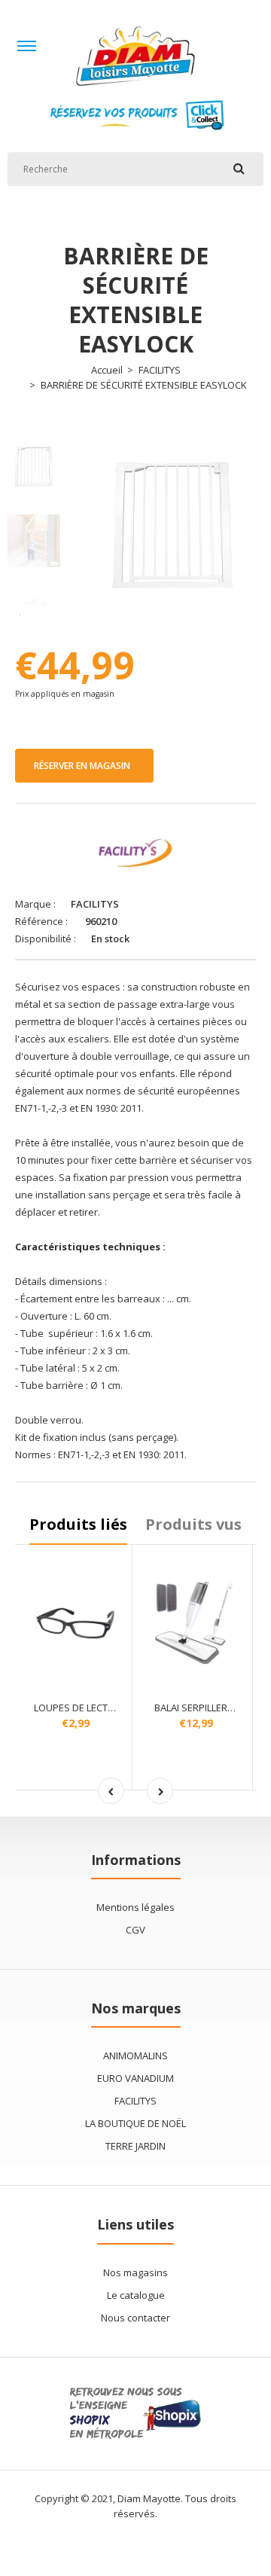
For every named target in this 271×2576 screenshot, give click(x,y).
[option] (173, 522)
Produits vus (193, 1524)
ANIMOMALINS (135, 2056)
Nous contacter (135, 2318)
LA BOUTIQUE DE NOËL (135, 2123)
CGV (135, 1930)
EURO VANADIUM (135, 2078)
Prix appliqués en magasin (65, 694)
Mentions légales (135, 1907)
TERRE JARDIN (135, 2146)
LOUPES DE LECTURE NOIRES (98, 1708)
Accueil (107, 370)
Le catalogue (136, 2295)
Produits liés (78, 1524)
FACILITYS (160, 370)
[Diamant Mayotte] (135, 90)
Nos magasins (135, 2272)
